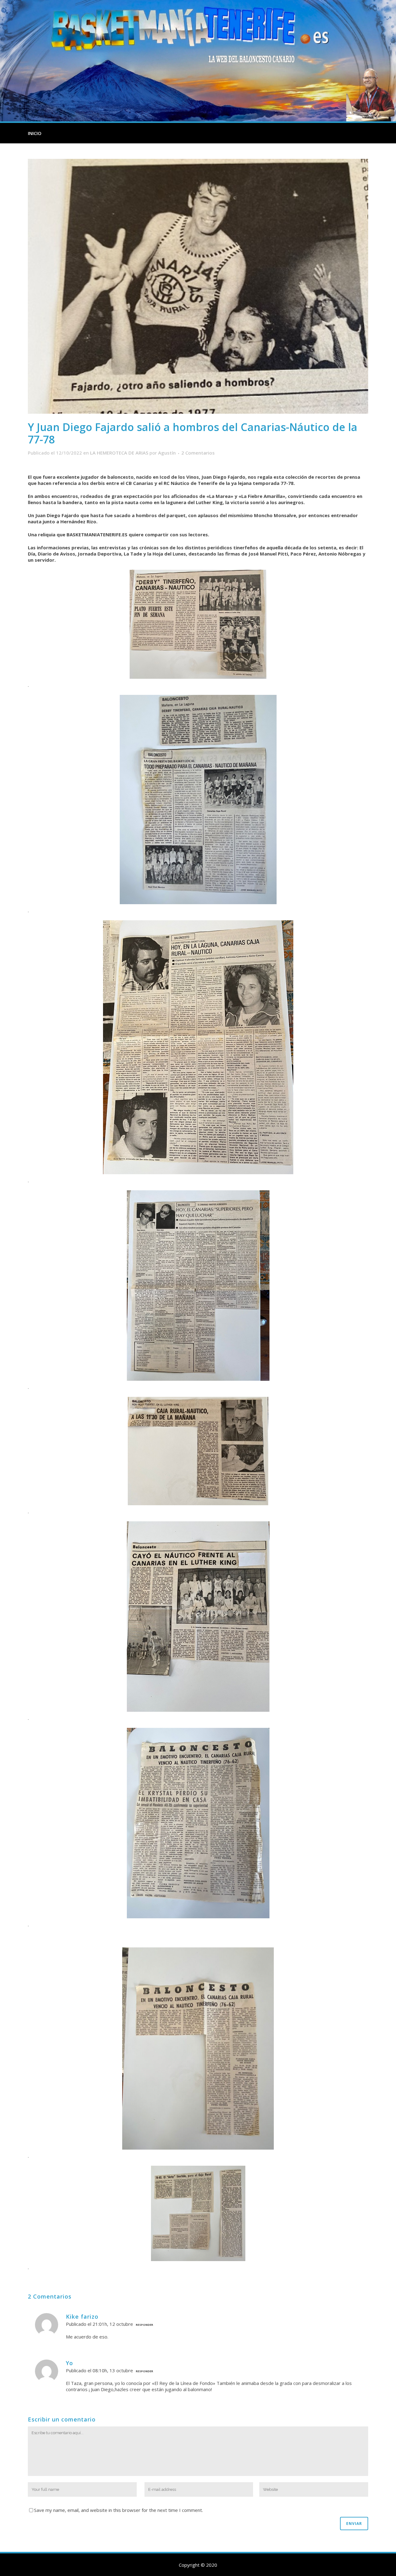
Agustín (167, 453)
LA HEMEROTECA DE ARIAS (119, 453)
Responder (144, 2325)
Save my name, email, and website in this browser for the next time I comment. (118, 2510)
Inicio (35, 133)
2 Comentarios (198, 453)
